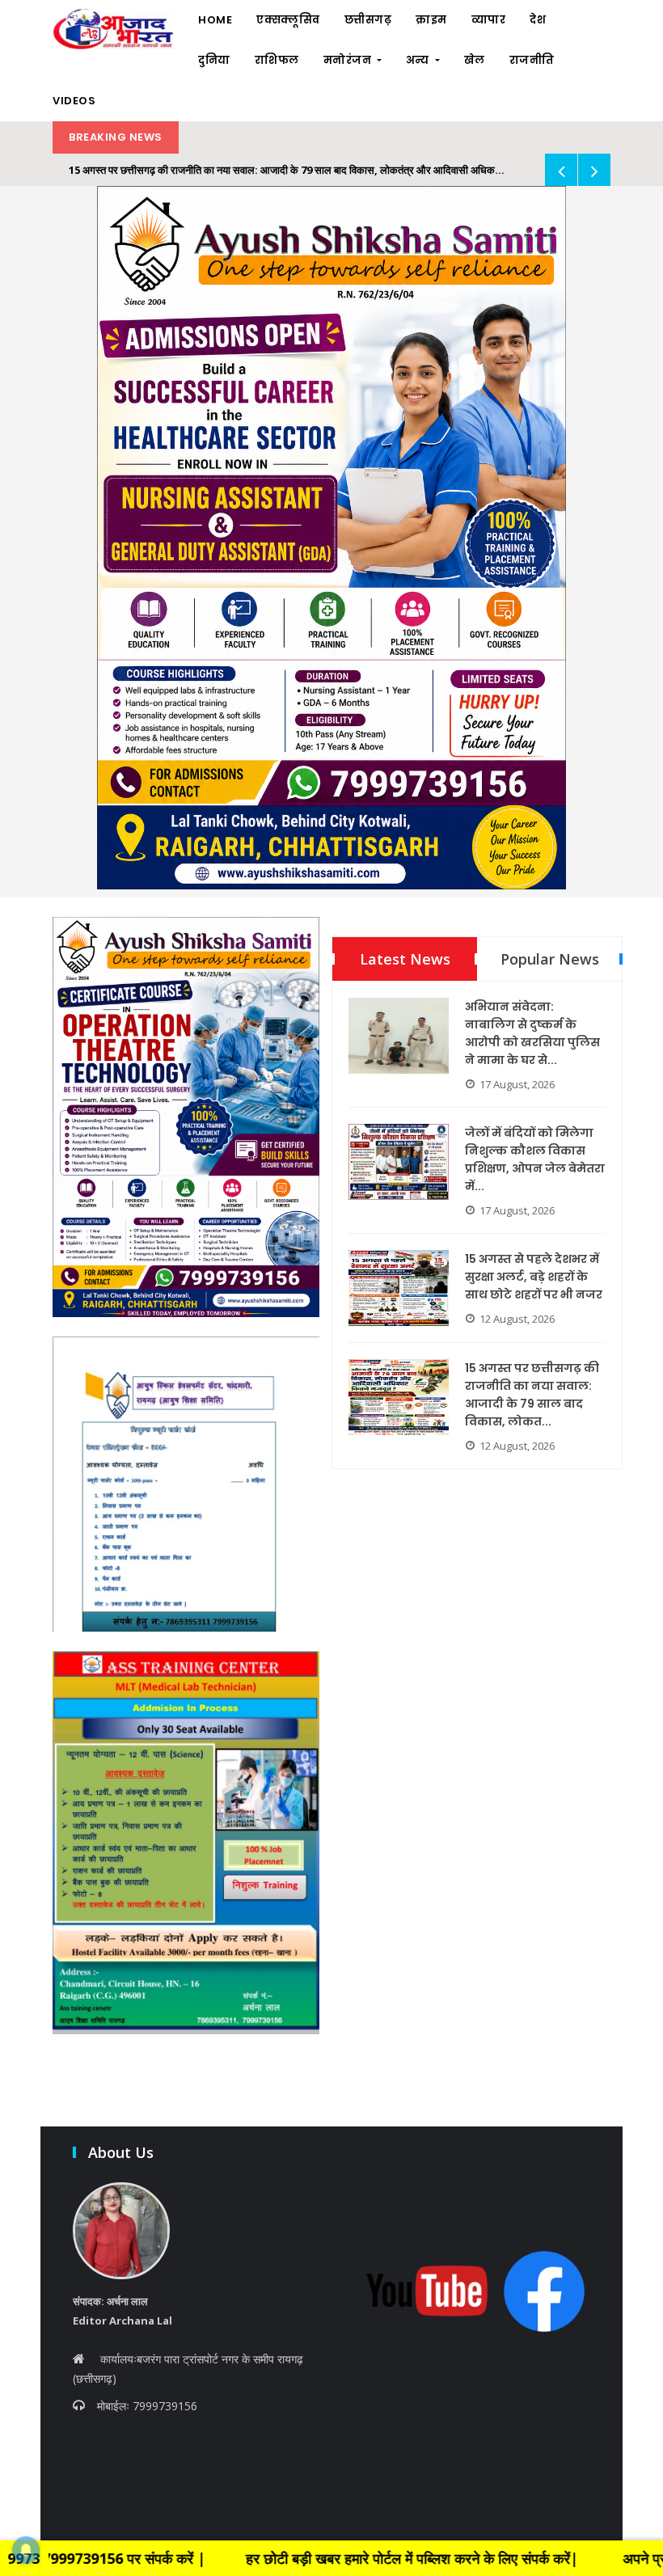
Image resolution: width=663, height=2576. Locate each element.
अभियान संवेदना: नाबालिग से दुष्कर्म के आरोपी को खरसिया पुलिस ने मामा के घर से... (532, 1033)
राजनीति (532, 60)
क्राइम (431, 20)
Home (215, 20)
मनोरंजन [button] (349, 60)
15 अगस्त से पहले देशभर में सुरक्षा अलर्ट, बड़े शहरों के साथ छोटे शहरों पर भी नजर (534, 1277)
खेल (475, 60)
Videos (74, 101)
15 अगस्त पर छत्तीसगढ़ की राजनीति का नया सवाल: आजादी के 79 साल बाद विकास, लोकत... (532, 1395)
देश (538, 20)
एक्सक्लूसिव (288, 20)
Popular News (550, 959)
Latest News (405, 959)
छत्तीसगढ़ (368, 20)
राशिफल (277, 60)
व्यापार (489, 20)
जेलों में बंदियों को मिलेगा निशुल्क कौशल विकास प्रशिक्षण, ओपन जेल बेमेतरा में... (535, 1159)
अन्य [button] (419, 60)
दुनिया (214, 60)
